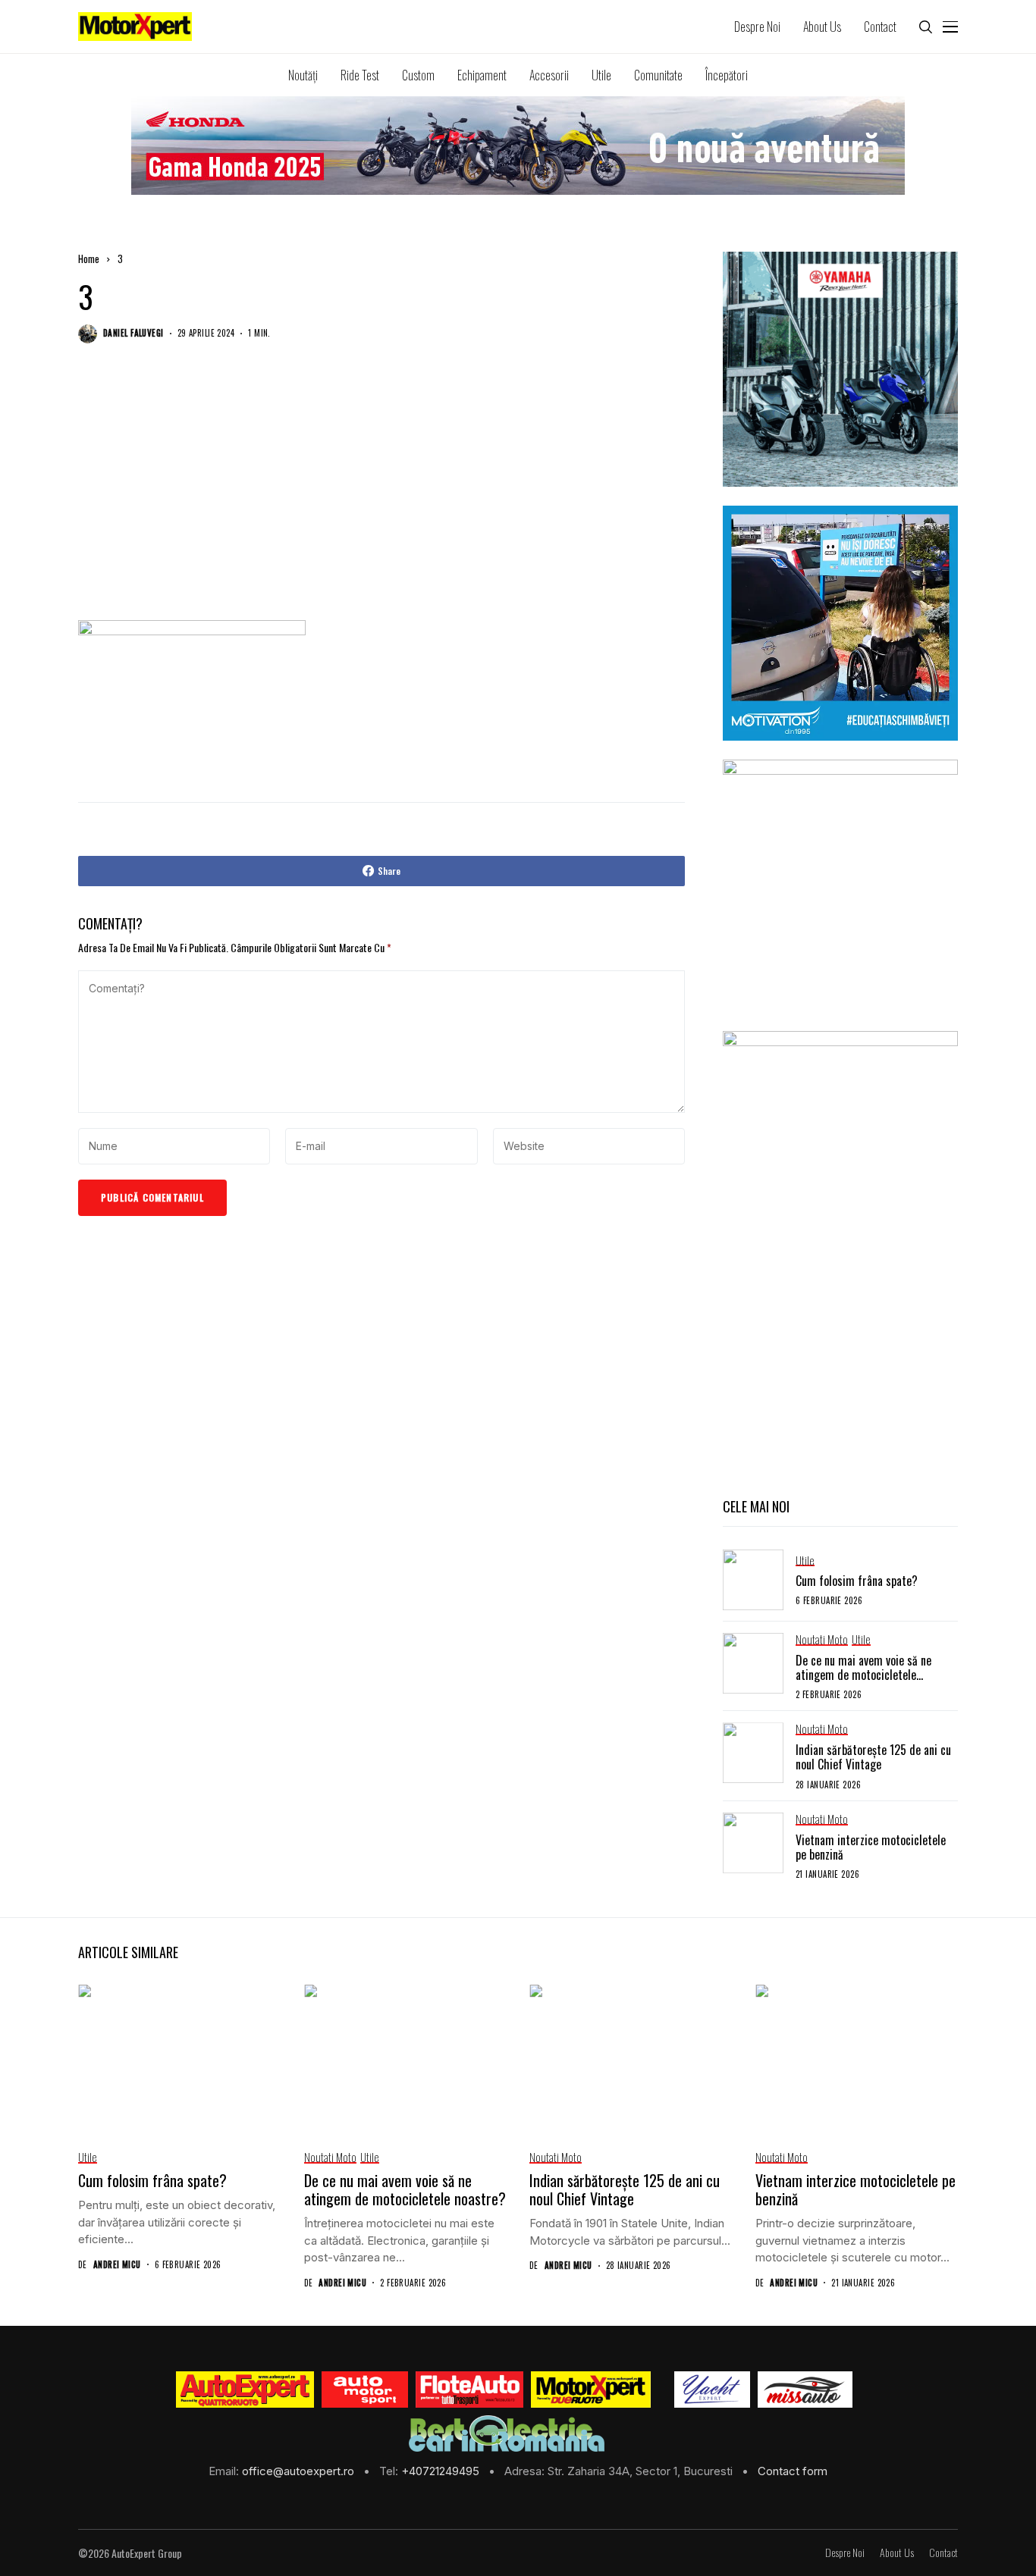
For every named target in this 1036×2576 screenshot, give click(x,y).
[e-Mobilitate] (507, 2433)
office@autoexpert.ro (300, 2471)
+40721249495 (442, 2471)
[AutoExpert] (245, 2390)
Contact (943, 2553)
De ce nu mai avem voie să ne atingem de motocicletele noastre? (863, 1675)
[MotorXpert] (591, 2390)
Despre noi (845, 2553)
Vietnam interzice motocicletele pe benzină (871, 1847)
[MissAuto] (805, 2390)
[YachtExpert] (713, 2390)
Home (89, 259)
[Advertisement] (381, 497)
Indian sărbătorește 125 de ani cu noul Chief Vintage (873, 1757)
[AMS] (365, 2390)
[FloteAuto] (470, 2390)
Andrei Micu (117, 2265)
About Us (897, 2553)
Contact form (793, 2471)
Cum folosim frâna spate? (857, 1581)
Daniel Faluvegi (133, 333)
